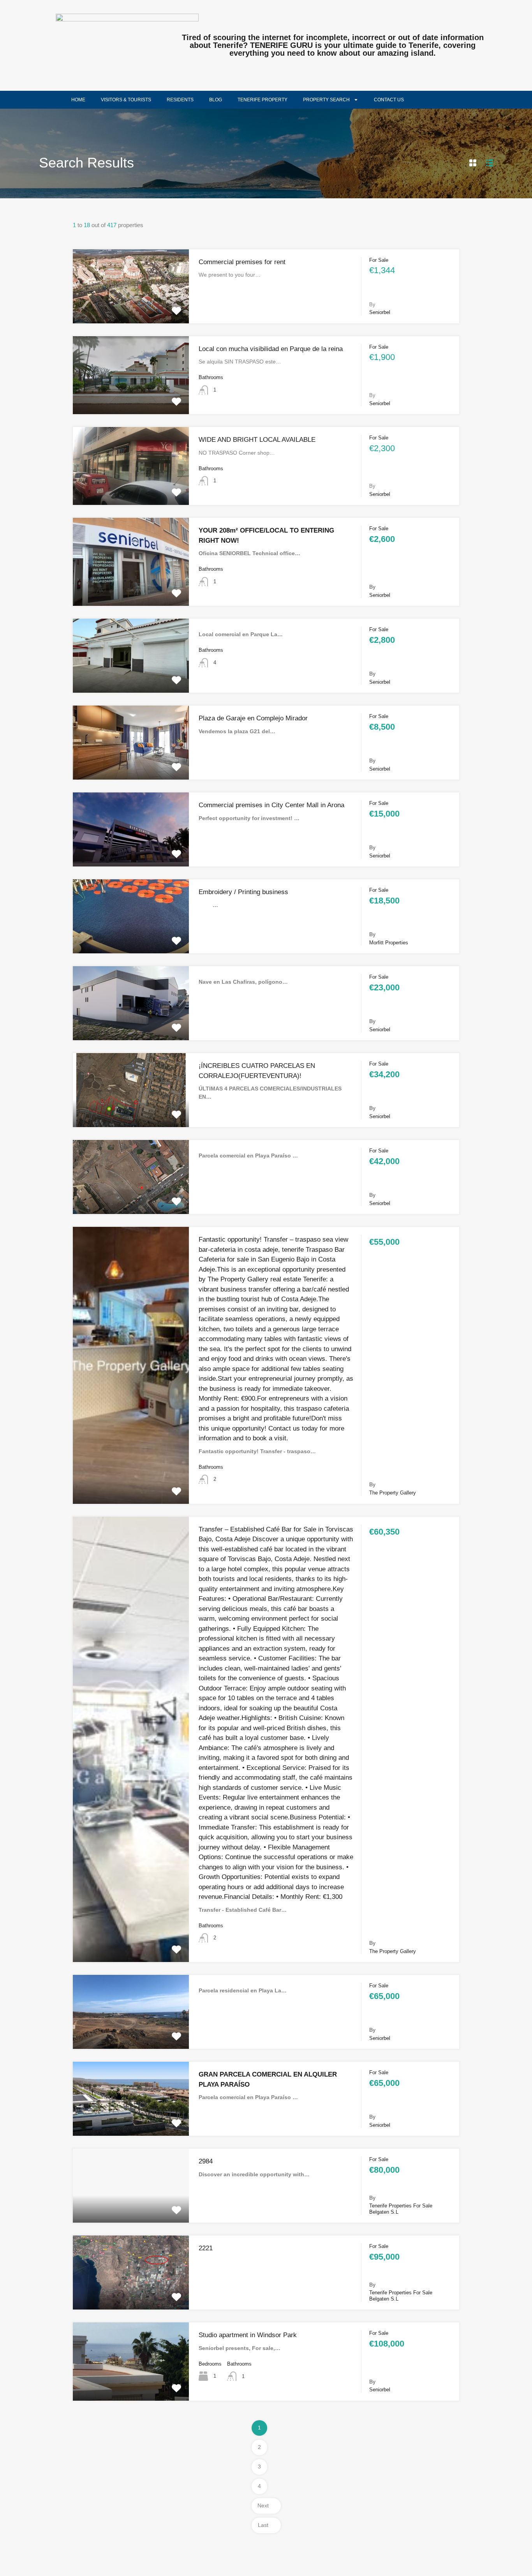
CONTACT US (389, 100)
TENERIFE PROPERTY (262, 100)
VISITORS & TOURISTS (126, 100)
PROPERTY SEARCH (326, 100)
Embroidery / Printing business (243, 892)
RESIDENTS (180, 100)
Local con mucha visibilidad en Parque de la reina (271, 349)
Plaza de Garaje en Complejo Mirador (253, 718)
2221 (206, 2248)
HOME (78, 100)
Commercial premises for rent (242, 262)
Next (263, 2505)
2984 (206, 2161)
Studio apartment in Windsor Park (248, 2335)
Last (263, 2525)
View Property (131, 308)
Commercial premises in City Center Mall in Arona (271, 805)
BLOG (216, 100)
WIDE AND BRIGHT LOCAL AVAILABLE (257, 440)
